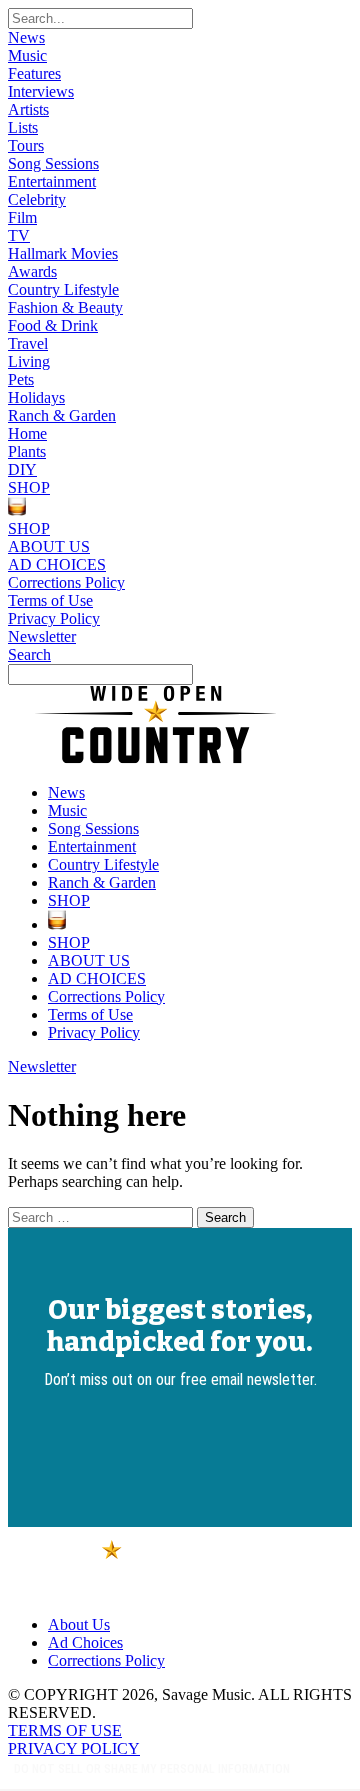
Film (22, 217)
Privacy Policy (54, 618)
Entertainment (52, 181)
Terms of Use (50, 600)
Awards (32, 271)
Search (29, 654)
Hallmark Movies (63, 253)
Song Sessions (53, 163)
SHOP (29, 487)
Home (27, 433)
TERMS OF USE (65, 1730)
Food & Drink (53, 325)
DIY (22, 469)
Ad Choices (85, 1642)
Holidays (36, 397)
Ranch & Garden (62, 415)
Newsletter (42, 636)
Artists (28, 109)
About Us (79, 1624)
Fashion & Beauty (65, 307)
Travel (28, 343)
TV (19, 235)
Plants (27, 451)
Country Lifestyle (63, 289)
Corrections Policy (66, 582)
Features (34, 73)
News (26, 37)
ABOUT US (49, 546)
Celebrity (37, 199)
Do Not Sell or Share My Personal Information (152, 1769)
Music (27, 55)
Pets (21, 379)
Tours (26, 145)
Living (29, 361)
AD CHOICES (57, 564)
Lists (23, 127)
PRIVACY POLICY (74, 1748)
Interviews (41, 91)
